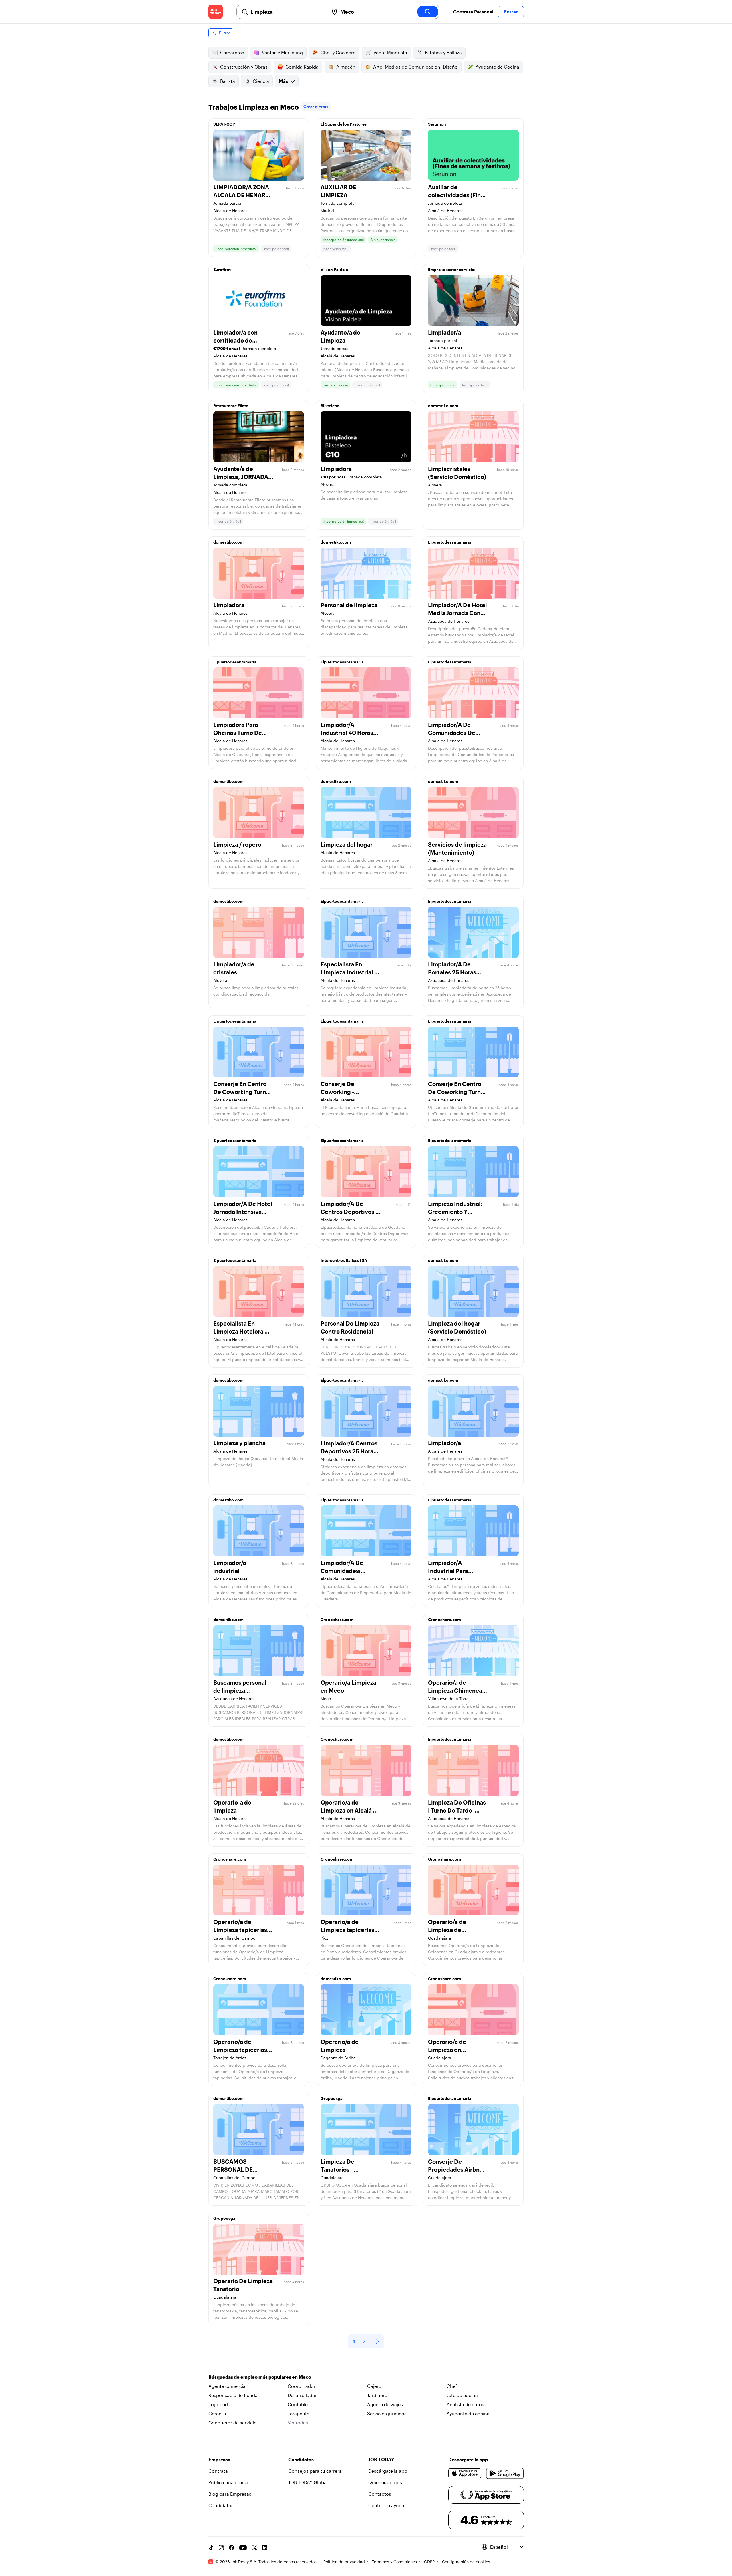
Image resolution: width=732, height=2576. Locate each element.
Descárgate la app (388, 2471)
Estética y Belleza (443, 52)
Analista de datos (465, 2404)
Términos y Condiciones (394, 2562)
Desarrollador (302, 2395)
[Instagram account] (221, 2548)
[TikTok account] (211, 2548)
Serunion (437, 124)
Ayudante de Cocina (497, 67)
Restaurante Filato (231, 406)
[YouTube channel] (243, 2548)
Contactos (380, 2494)
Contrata (218, 2471)
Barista (228, 81)
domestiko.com (443, 406)
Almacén (346, 67)
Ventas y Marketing (282, 52)
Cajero (374, 2386)
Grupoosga (332, 2098)
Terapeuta (299, 2413)
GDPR (429, 2562)
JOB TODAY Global (308, 2482)
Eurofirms (223, 269)
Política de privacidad (344, 2562)
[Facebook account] (232, 2548)
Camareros (232, 52)
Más (283, 81)
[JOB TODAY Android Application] (505, 2473)
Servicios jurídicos (387, 2413)
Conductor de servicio (233, 2423)
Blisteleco (330, 406)
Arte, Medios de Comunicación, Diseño (415, 67)
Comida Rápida (302, 67)
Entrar (511, 12)
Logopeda (219, 2404)
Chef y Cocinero (338, 52)
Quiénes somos (385, 2482)
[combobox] (287, 12)
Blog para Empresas (230, 2494)
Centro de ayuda (386, 2505)
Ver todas (298, 2423)
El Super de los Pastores (344, 124)
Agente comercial (228, 2386)
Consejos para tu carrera (315, 2471)
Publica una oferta (228, 2482)
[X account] (254, 2548)
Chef (452, 2386)
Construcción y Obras (244, 67)
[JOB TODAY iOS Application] (465, 2473)
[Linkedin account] (265, 2548)
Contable (298, 2404)
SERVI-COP (224, 124)
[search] (428, 12)
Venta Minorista (390, 52)
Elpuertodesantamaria (450, 542)
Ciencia (261, 81)
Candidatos (221, 2505)
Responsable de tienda (233, 2395)
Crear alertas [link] (316, 107)
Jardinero (377, 2395)
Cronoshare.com (337, 1619)
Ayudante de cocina (468, 2413)
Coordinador (302, 2386)
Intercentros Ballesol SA (344, 1260)
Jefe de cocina (462, 2395)
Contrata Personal (473, 12)
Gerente (217, 2413)
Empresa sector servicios (452, 269)
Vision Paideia (334, 269)
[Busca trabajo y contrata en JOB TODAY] (216, 12)
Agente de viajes (385, 2404)
